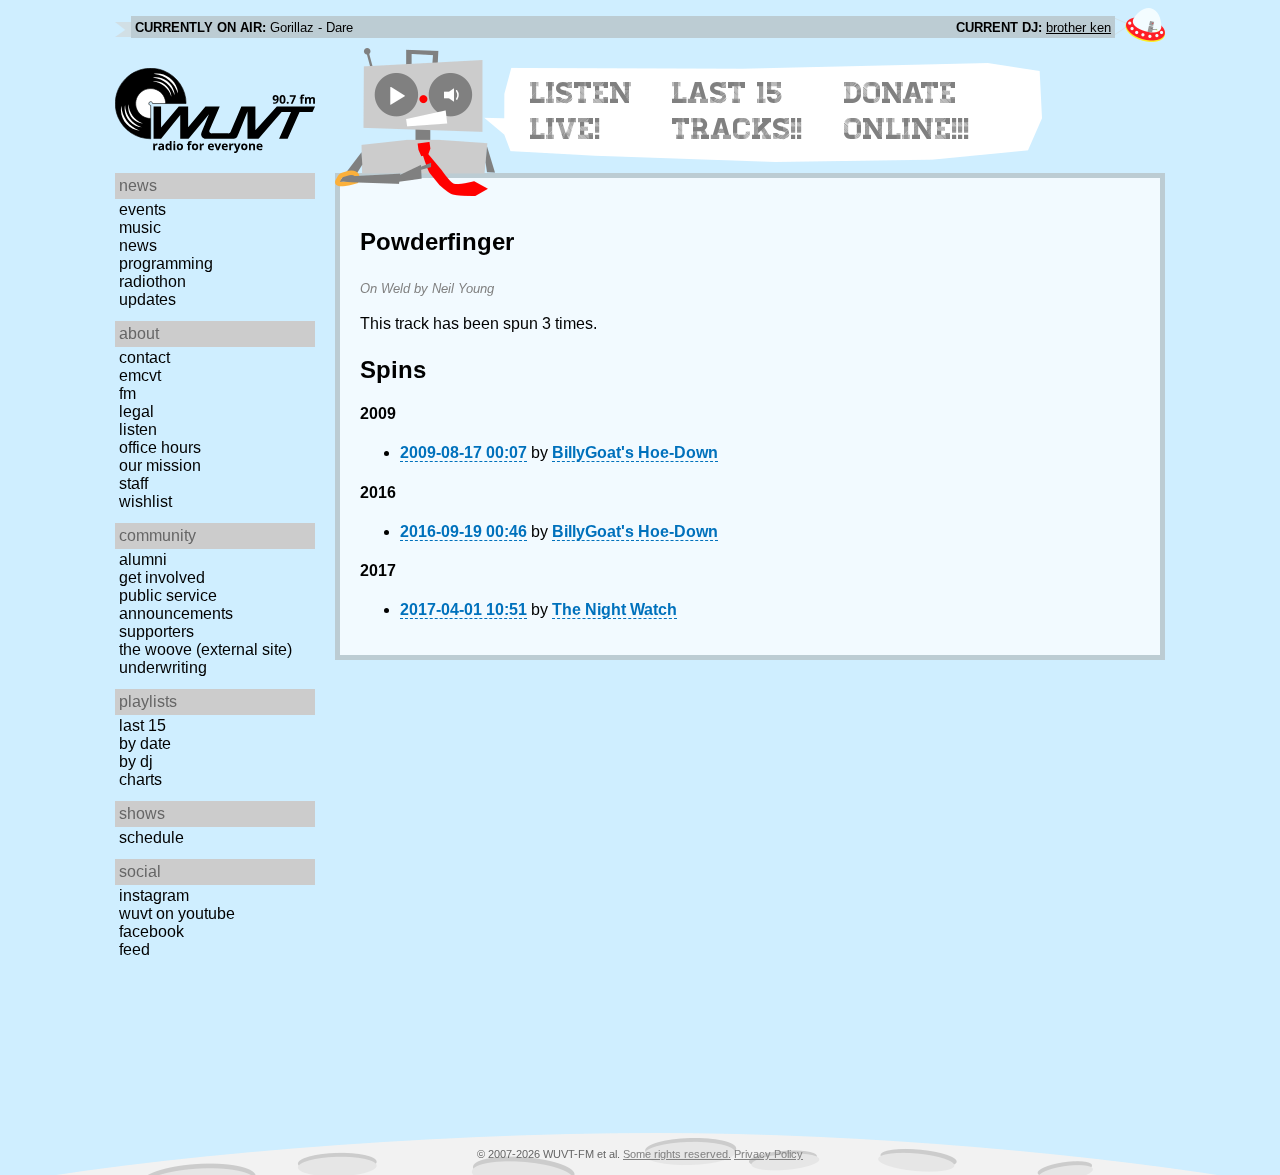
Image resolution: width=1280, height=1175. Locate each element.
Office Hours (160, 447)
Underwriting (163, 667)
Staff (133, 483)
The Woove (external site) (205, 649)
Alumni (143, 559)
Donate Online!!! (907, 111)
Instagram (154, 895)
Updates (147, 299)
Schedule (151, 837)
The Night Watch (614, 609)
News (138, 245)
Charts (140, 779)
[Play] (396, 94)
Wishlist (145, 501)
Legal (136, 411)
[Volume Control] (453, 94)
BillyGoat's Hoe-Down (635, 452)
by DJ (136, 761)
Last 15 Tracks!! (737, 111)
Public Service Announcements (176, 604)
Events (142, 209)
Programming (166, 263)
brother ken (1078, 27)
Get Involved (162, 577)
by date (145, 743)
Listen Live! (581, 111)
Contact (144, 357)
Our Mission (160, 465)
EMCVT (140, 375)
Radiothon (152, 281)
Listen (138, 429)
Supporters (156, 631)
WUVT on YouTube (177, 913)
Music (140, 227)
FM (127, 393)
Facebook (151, 931)
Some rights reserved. (677, 1154)
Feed (134, 949)
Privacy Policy (768, 1154)
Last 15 (142, 725)
